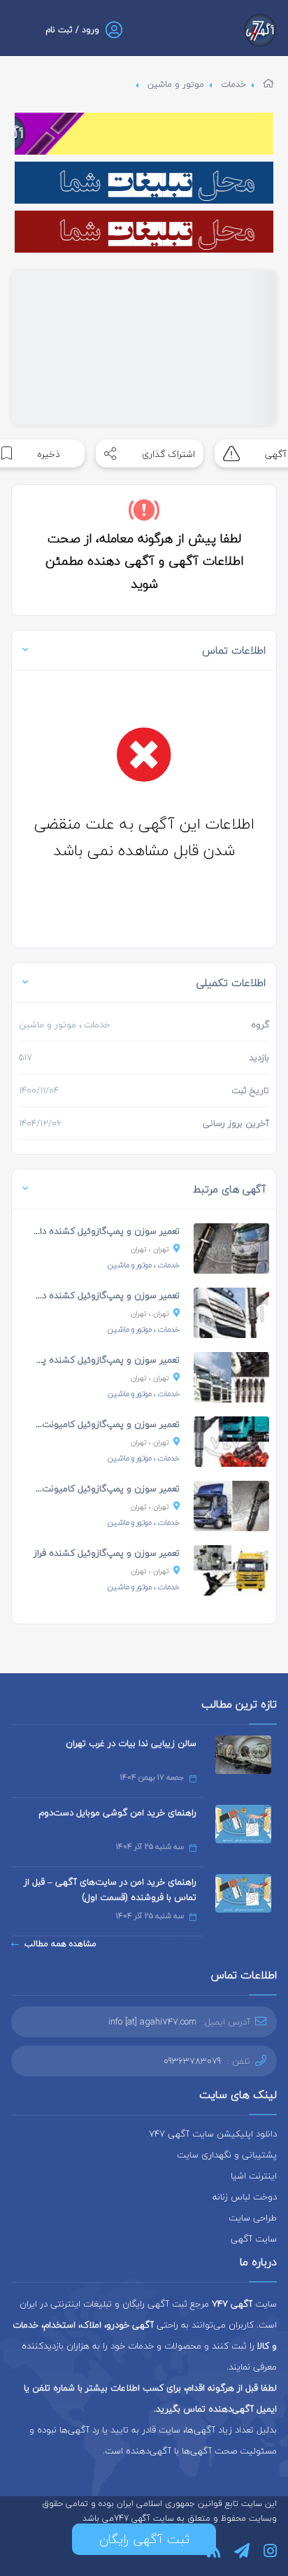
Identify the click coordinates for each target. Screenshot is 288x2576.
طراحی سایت (253, 2218)
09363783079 (192, 2061)
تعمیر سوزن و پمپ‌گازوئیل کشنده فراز (107, 1553)
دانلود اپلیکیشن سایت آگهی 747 (213, 2134)
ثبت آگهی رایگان (144, 2539)
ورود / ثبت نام (72, 30)
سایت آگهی (254, 2239)
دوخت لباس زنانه (245, 2197)
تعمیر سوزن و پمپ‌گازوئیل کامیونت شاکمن (96, 1424)
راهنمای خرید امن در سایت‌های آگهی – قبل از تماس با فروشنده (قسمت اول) (110, 1889)
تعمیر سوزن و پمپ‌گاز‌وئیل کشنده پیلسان (100, 1360)
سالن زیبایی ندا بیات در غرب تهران (131, 1743)
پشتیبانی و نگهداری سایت (227, 2155)
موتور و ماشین (176, 84)
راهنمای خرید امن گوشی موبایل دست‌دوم (117, 1813)
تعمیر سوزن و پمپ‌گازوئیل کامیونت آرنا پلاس (92, 1488)
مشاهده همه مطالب (60, 1944)
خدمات (233, 84)
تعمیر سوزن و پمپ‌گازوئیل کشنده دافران (102, 1231)
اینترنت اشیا (254, 2176)
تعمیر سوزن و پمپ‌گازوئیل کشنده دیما (106, 1295)
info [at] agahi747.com (152, 2022)
